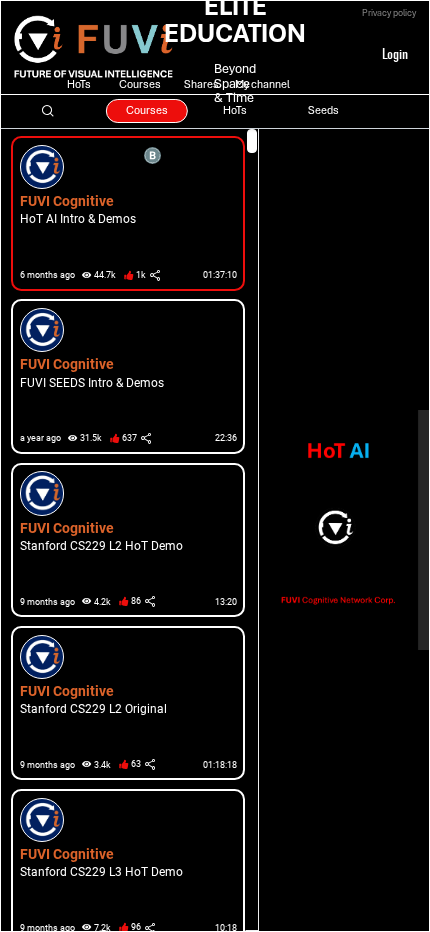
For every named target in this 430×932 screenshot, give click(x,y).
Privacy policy (389, 12)
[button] (123, 213)
